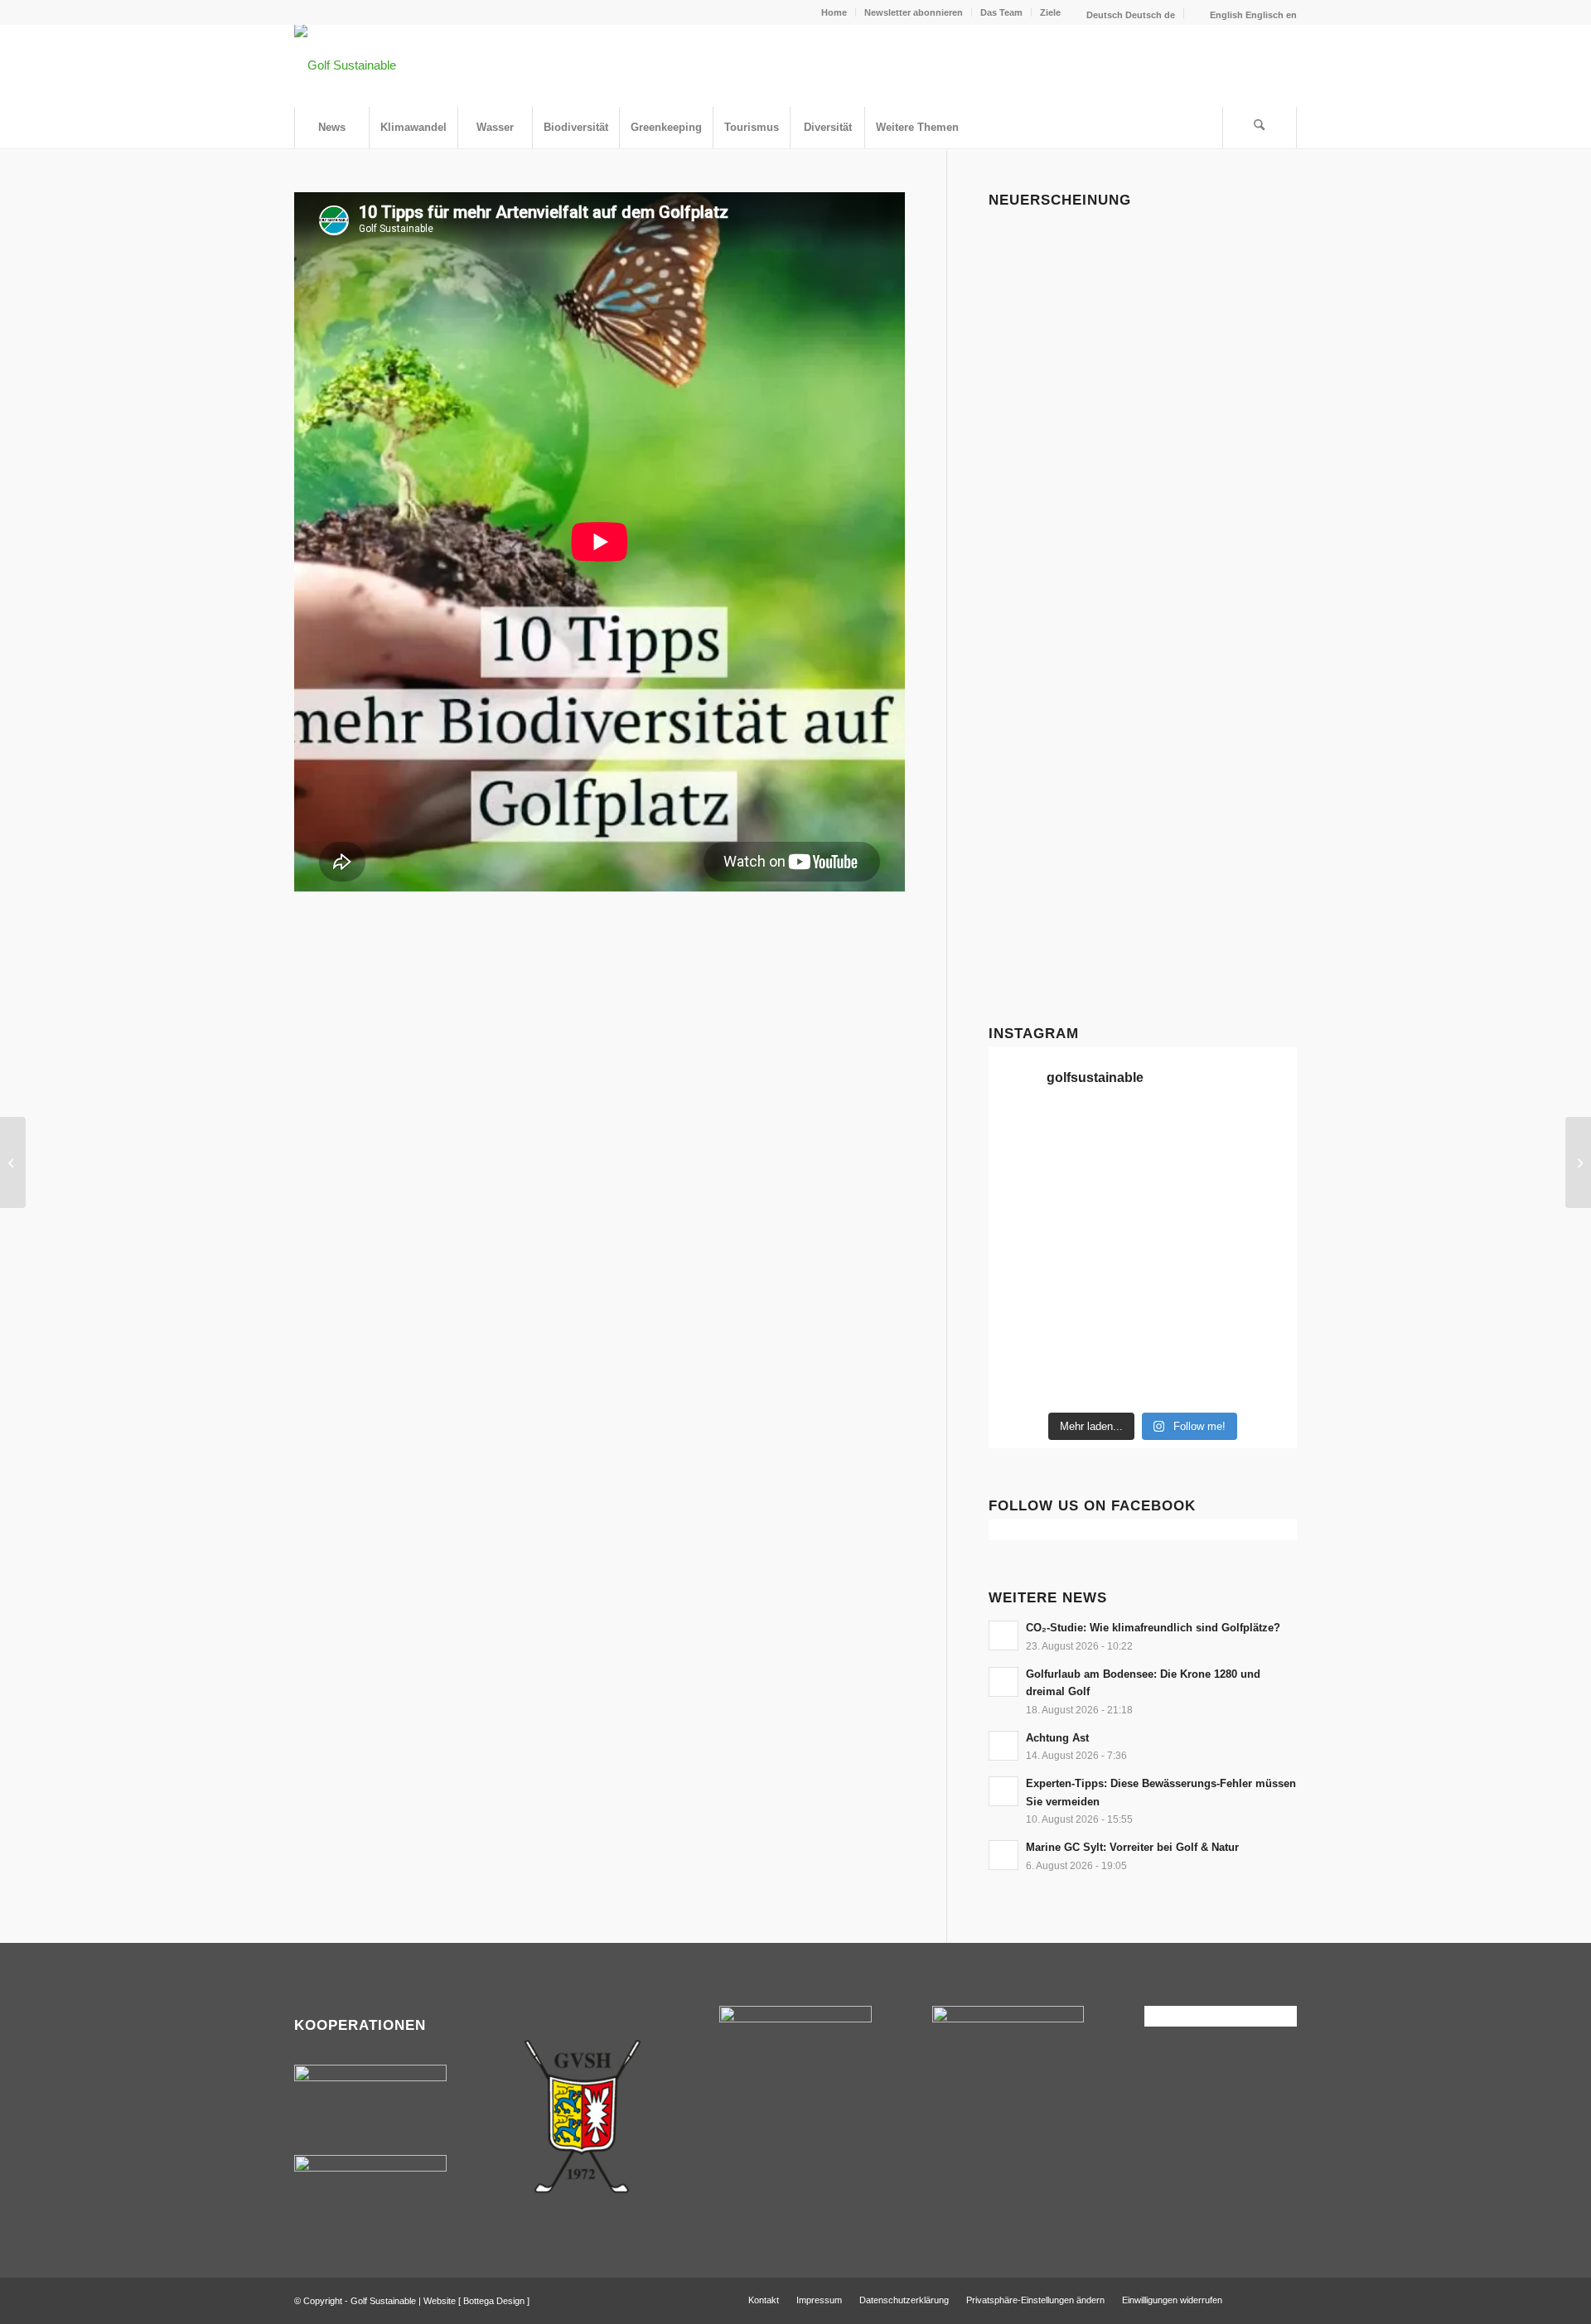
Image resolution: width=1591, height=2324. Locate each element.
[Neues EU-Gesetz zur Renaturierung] (13, 1162)
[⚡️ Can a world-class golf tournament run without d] (1103, 1234)
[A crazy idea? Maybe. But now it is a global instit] (1024, 1234)
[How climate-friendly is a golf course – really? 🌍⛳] (1024, 1138)
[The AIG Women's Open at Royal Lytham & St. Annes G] (1103, 1186)
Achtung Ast (1057, 1738)
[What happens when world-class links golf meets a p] (1182, 1283)
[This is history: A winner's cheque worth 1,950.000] (1024, 1283)
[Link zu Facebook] (1260, 2299)
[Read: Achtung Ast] (1003, 1746)
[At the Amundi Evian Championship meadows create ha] (1261, 1234)
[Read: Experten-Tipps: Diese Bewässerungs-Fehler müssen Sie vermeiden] (1003, 1791)
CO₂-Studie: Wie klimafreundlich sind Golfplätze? (1153, 1628)
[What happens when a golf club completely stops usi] (1182, 1379)
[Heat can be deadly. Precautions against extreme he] (1261, 1138)
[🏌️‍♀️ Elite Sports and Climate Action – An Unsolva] (1103, 1331)
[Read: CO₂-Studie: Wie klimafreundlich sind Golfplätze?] (1003, 1635)
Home (834, 12)
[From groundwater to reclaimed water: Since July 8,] (1182, 1234)
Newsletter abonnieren (914, 12)
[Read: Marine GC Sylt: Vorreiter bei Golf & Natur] (1003, 1855)
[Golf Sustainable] (345, 65)
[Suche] (1260, 128)
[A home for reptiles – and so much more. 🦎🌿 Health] (1182, 1186)
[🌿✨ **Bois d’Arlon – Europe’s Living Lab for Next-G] (1103, 1379)
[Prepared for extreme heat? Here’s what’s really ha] (1103, 1283)
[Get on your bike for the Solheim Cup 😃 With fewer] (1024, 1331)
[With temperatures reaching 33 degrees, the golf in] (1261, 1186)
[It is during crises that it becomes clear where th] (1024, 1186)
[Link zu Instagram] (1284, 2299)
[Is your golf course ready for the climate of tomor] (1261, 1283)
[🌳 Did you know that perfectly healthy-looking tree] (1182, 1138)
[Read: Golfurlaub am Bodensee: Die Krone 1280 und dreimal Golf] (1003, 1682)
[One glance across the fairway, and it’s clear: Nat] (1024, 1379)
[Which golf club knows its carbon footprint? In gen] (1182, 1331)
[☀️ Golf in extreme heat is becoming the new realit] (1261, 1331)
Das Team (1001, 12)
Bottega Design (494, 2301)
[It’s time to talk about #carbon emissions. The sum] (1103, 1138)
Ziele (1050, 12)
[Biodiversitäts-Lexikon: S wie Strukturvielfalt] (1578, 1162)
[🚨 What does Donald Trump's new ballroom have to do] (1261, 1379)
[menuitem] (834, 12)
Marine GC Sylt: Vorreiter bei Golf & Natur (1132, 1847)
